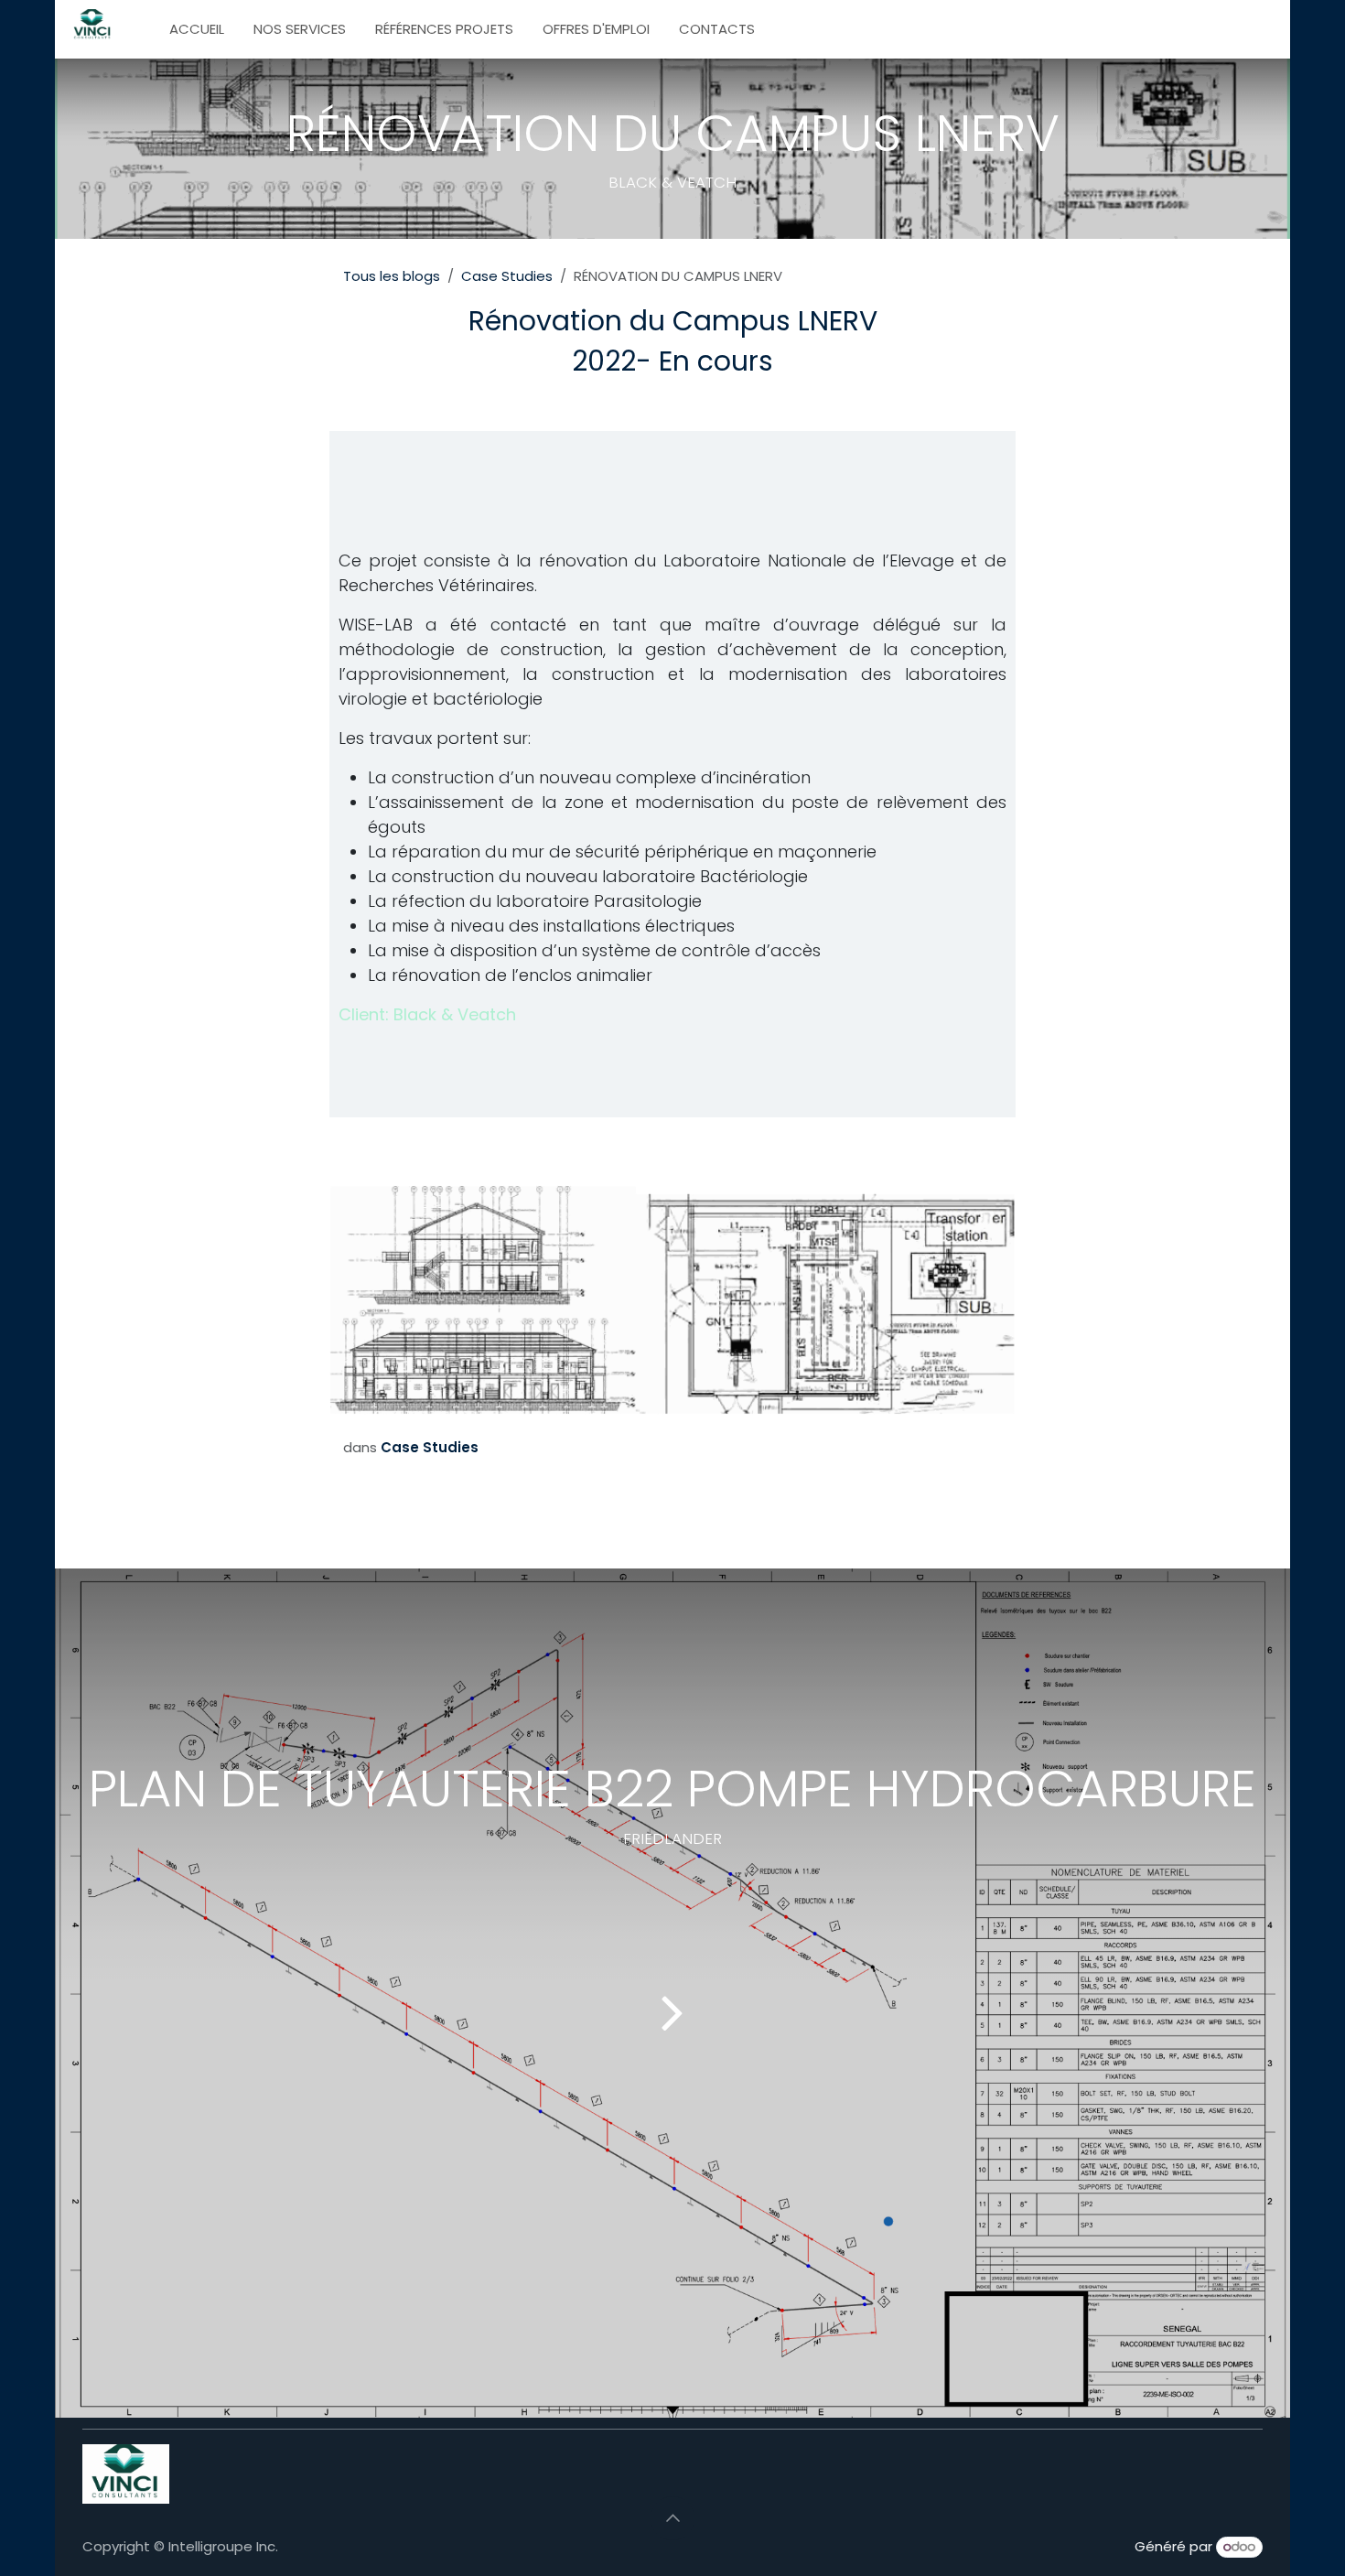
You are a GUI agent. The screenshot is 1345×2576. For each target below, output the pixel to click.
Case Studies (507, 276)
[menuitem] (197, 30)
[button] (672, 2518)
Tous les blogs (392, 276)
